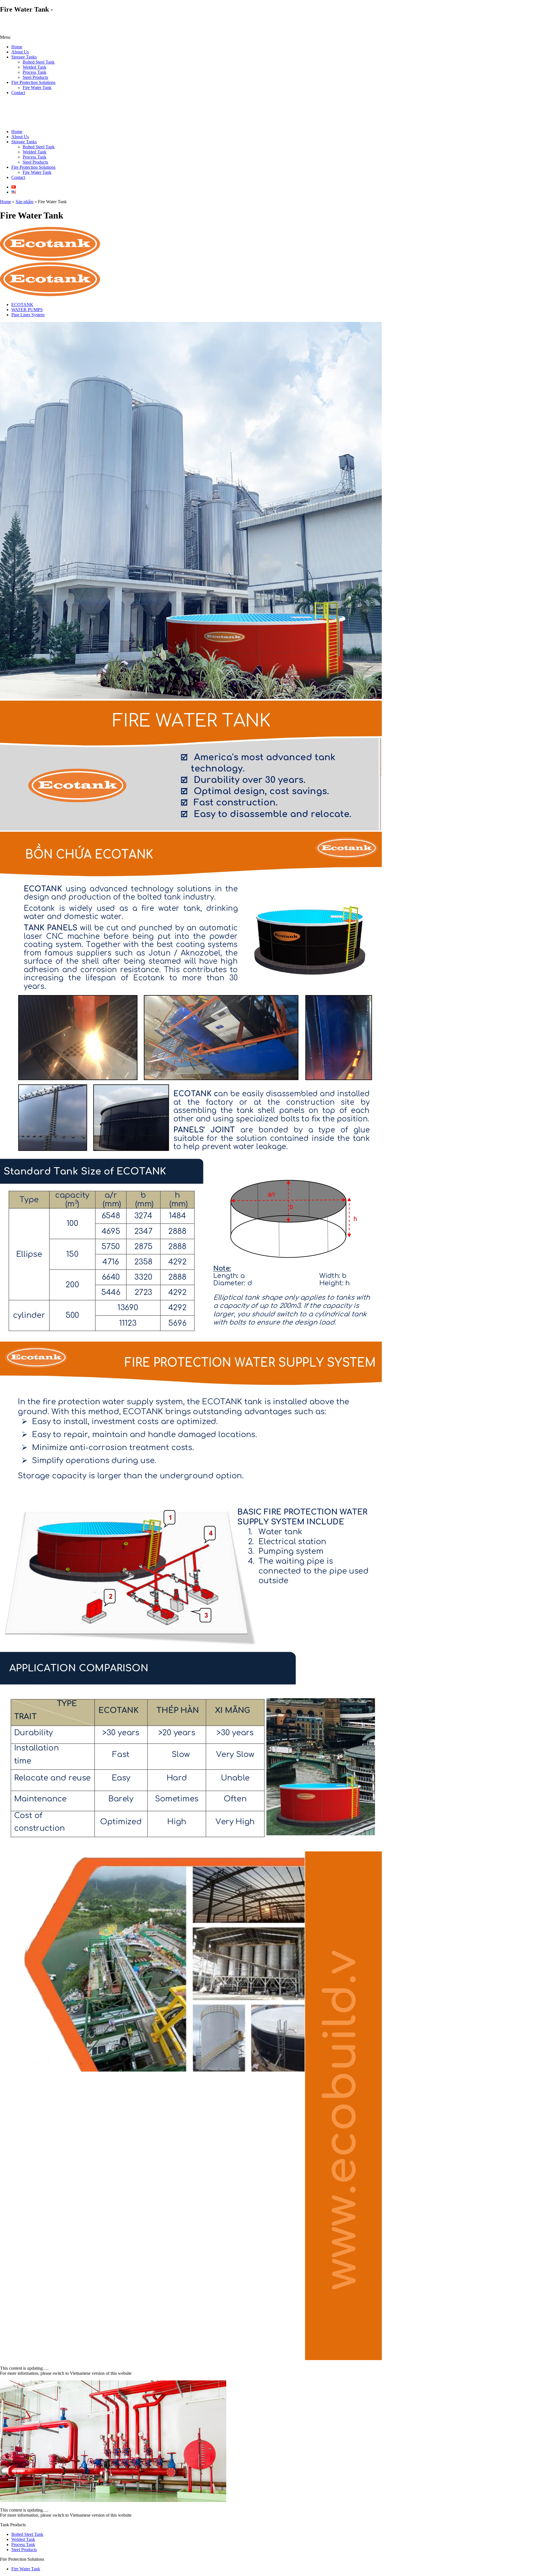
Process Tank (35, 72)
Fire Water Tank (37, 87)
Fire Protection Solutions (33, 82)
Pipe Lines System (28, 315)
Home (17, 47)
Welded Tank (35, 67)
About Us (20, 52)
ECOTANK (22, 305)
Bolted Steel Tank (39, 62)
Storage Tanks (24, 57)
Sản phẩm (24, 202)
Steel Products (35, 77)
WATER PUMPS (27, 310)
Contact (18, 93)
